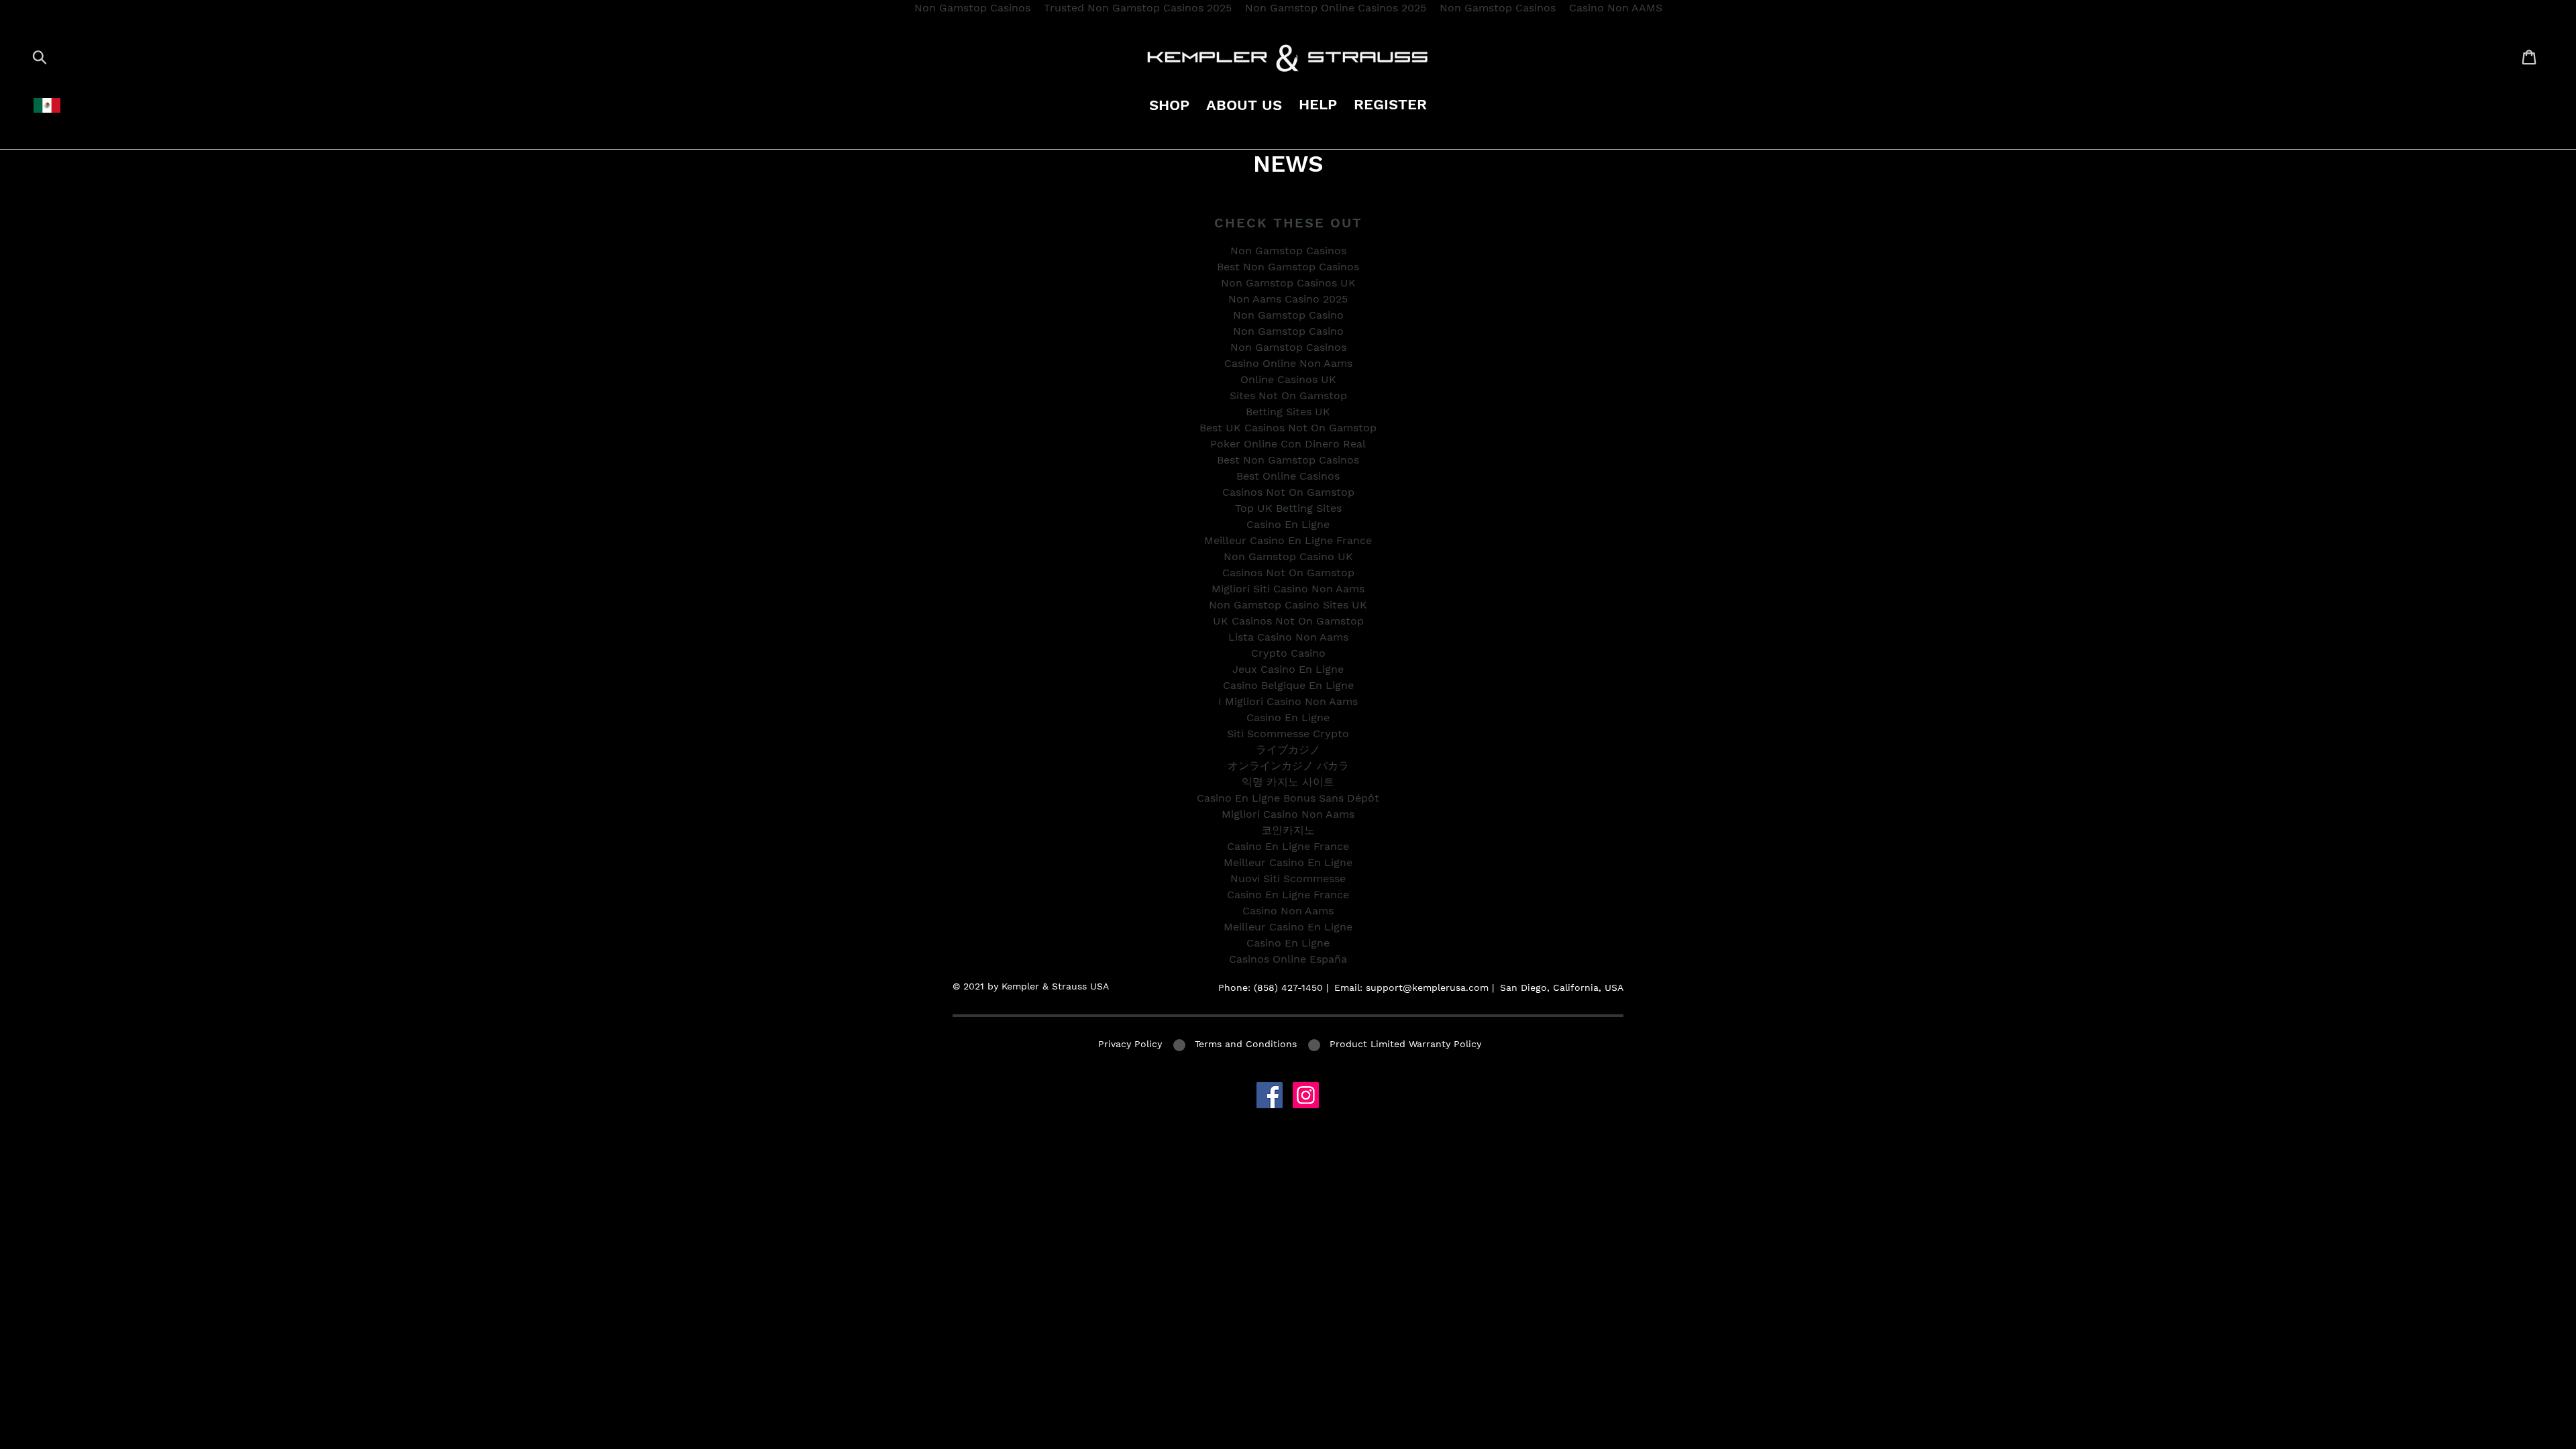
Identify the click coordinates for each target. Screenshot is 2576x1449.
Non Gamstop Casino (1288, 315)
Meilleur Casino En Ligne (1288, 862)
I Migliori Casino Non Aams (1288, 701)
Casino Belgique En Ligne (1288, 685)
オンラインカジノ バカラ (1288, 766)
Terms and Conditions (1246, 1044)
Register (1390, 104)
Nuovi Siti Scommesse (1288, 878)
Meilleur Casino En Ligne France (1288, 540)
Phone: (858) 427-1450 (1271, 987)
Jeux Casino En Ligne (1288, 669)
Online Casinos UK (1288, 379)
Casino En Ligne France (1288, 846)
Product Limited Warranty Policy (1405, 1044)
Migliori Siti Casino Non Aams (1288, 589)
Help (1318, 104)
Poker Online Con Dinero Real (1288, 444)
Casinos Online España (1288, 959)
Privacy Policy (1130, 1044)
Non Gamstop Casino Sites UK (1288, 605)
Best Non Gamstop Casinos (1288, 267)
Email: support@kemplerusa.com (1411, 987)
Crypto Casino (1288, 653)
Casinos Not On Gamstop (1288, 492)
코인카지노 (1288, 830)
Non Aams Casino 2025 (1288, 299)
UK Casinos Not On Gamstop (1288, 621)
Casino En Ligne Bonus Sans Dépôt (1288, 798)
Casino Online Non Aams (1288, 363)
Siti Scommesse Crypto (1288, 734)
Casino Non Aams (1288, 911)
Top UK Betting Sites (1288, 508)
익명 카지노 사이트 (1288, 782)
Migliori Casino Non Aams (1288, 814)
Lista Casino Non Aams (1288, 637)
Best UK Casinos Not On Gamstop (1288, 428)
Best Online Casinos (1288, 476)
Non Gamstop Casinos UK (1288, 283)
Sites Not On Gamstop (1288, 395)
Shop (1169, 105)
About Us (1244, 105)
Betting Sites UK (1288, 412)
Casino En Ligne (1288, 524)
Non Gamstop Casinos (1288, 251)
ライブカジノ (1288, 750)
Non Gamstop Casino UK (1288, 556)
